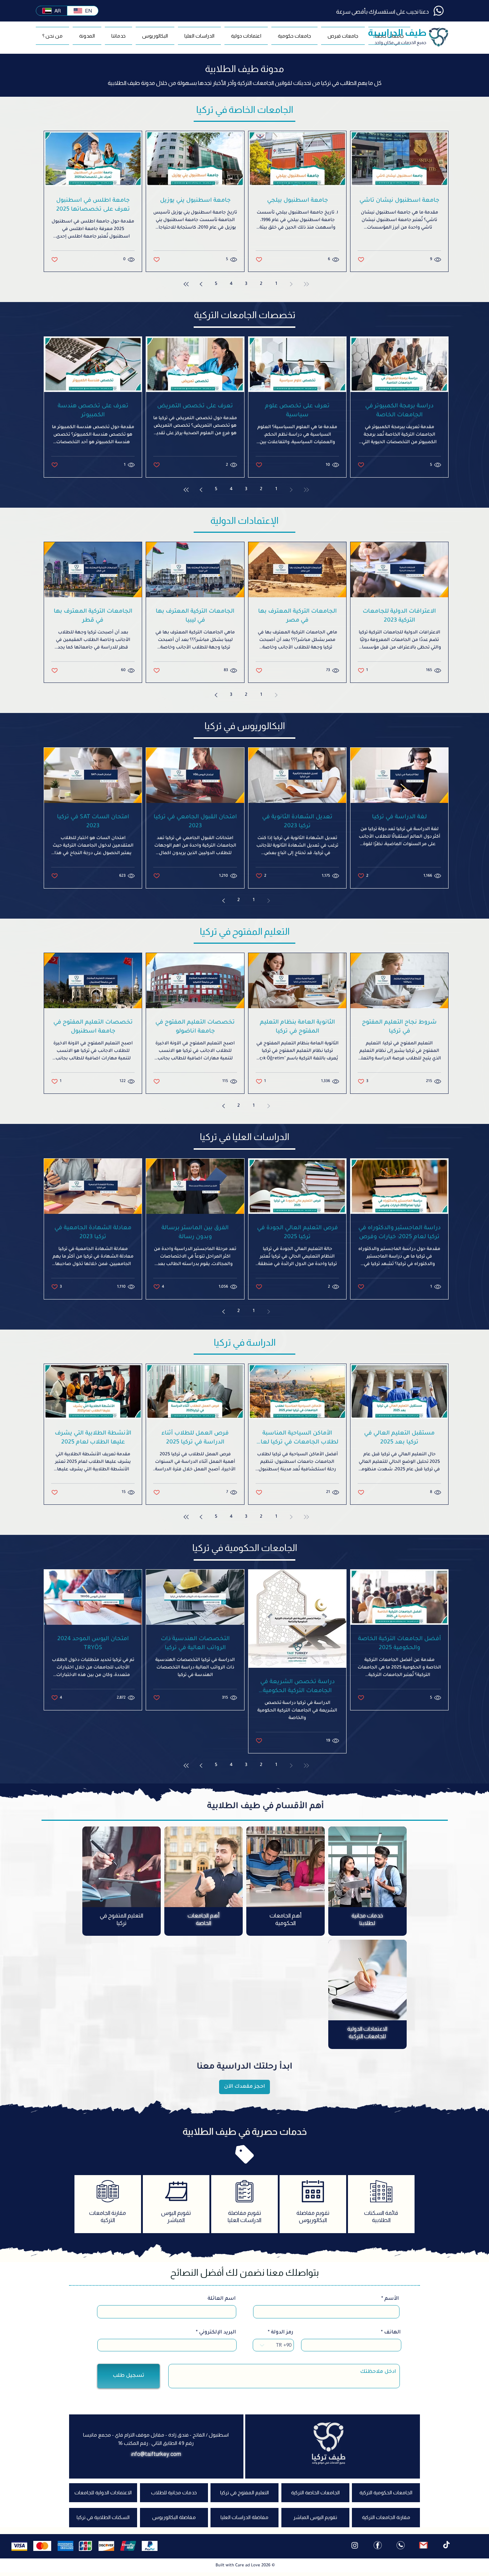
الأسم (392, 2299)
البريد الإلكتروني (217, 2333)
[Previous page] (291, 284)
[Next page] (201, 284)
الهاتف (392, 2333)
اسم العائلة (222, 2299)
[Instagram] (355, 2545)
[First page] (306, 284)
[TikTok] (446, 2545)
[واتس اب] (401, 2545)
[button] (294, 36)
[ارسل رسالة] (423, 2545)
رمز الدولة (282, 2333)
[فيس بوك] (378, 2545)
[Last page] (186, 284)
